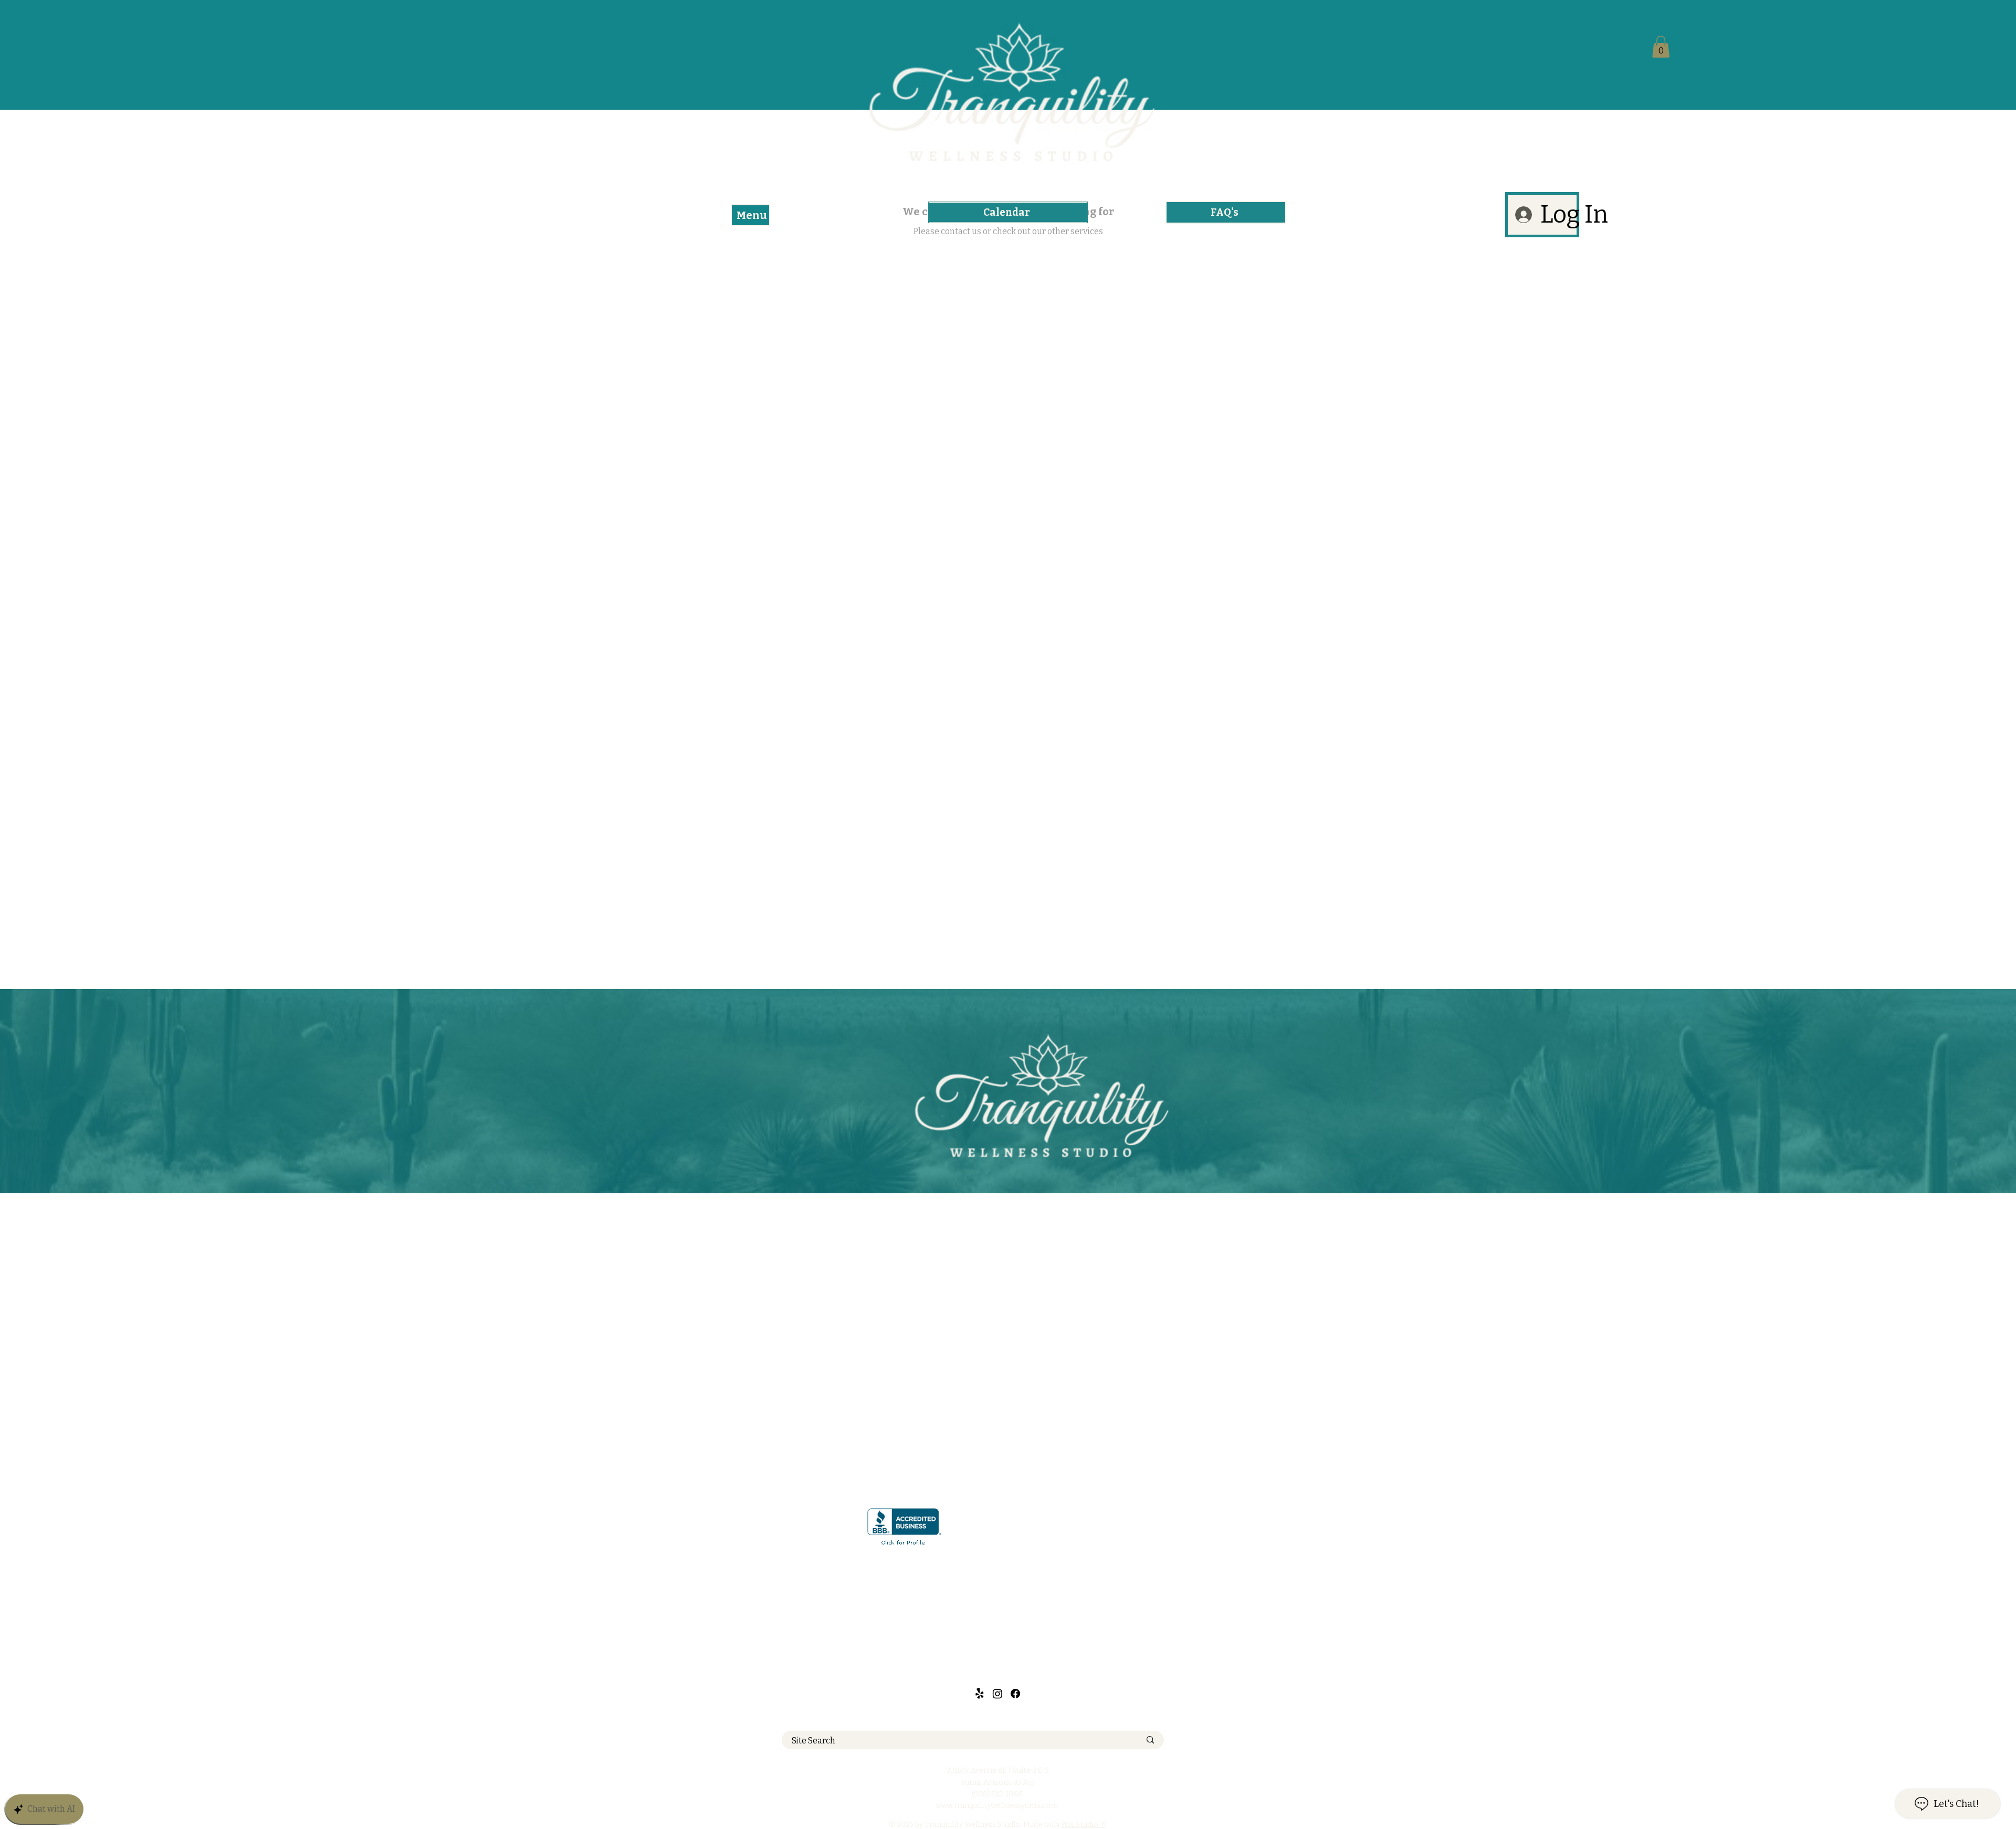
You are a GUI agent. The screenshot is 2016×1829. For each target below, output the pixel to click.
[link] (1661, 47)
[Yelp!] (980, 1694)
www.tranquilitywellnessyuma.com (997, 1806)
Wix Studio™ (1084, 1825)
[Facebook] (1015, 1694)
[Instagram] (997, 1694)
